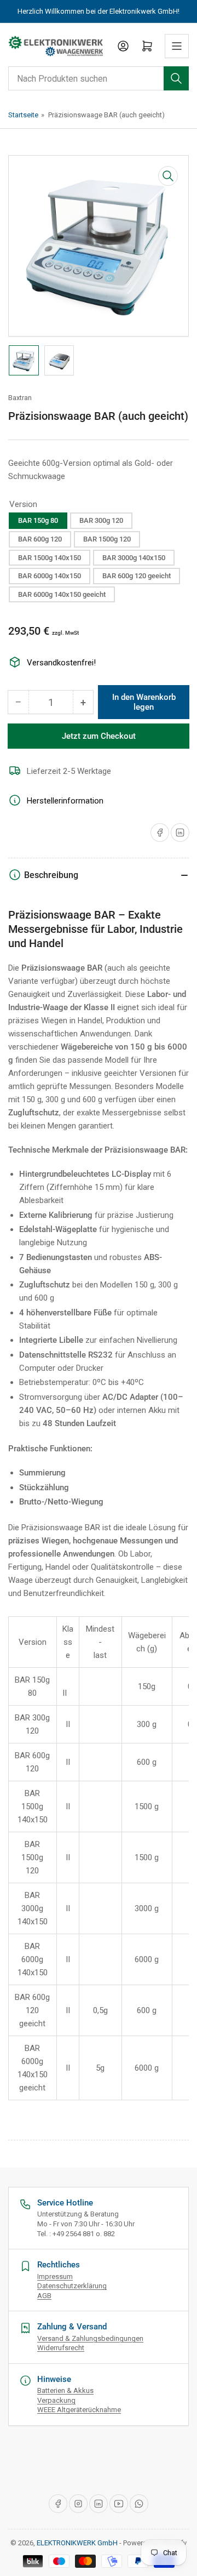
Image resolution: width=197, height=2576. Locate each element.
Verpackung (56, 2400)
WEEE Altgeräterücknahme (79, 2410)
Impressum (55, 2276)
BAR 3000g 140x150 (134, 558)
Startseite (23, 115)
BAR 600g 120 (40, 539)
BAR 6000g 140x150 (50, 576)
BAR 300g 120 (101, 520)
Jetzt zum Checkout (99, 736)
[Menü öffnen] (177, 46)
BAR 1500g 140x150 (50, 558)
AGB (44, 2296)
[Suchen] (176, 78)
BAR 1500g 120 (107, 539)
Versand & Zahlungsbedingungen (90, 2338)
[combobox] (99, 78)
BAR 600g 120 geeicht (137, 576)
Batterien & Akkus (65, 2390)
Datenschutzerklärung (72, 2286)
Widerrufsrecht (61, 2348)
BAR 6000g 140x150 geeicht (62, 594)
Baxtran (20, 398)
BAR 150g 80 (38, 520)
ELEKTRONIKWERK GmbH (77, 2543)
